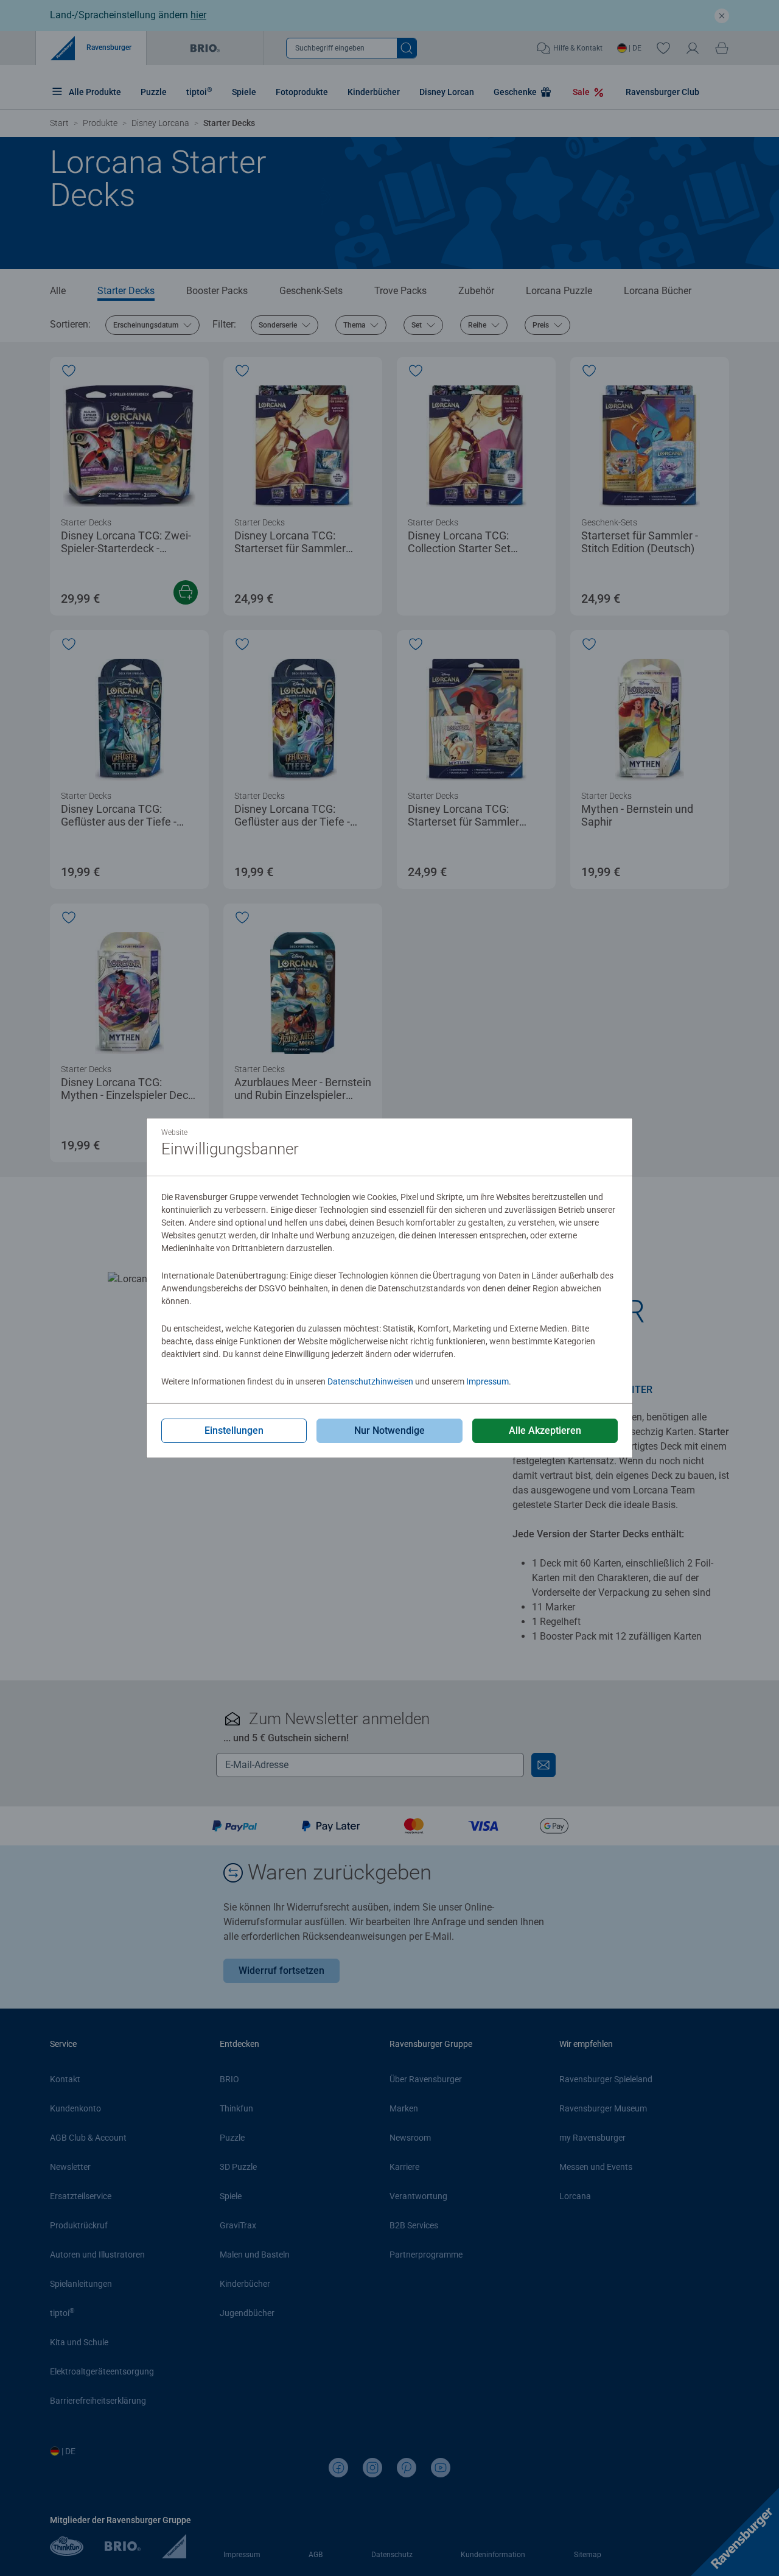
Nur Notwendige (389, 1430)
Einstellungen (234, 1430)
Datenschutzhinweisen (370, 1381)
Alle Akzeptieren (545, 1430)
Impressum (487, 1381)
